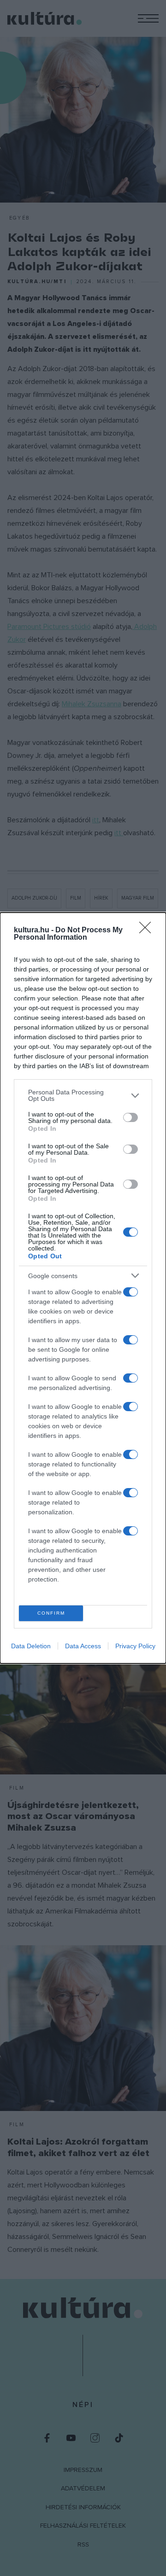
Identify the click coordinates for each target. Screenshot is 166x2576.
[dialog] (83, 1288)
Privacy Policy (135, 1646)
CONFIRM (51, 1613)
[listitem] (83, 1095)
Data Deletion (31, 1646)
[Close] (148, 930)
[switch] (130, 1117)
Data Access (83, 1646)
